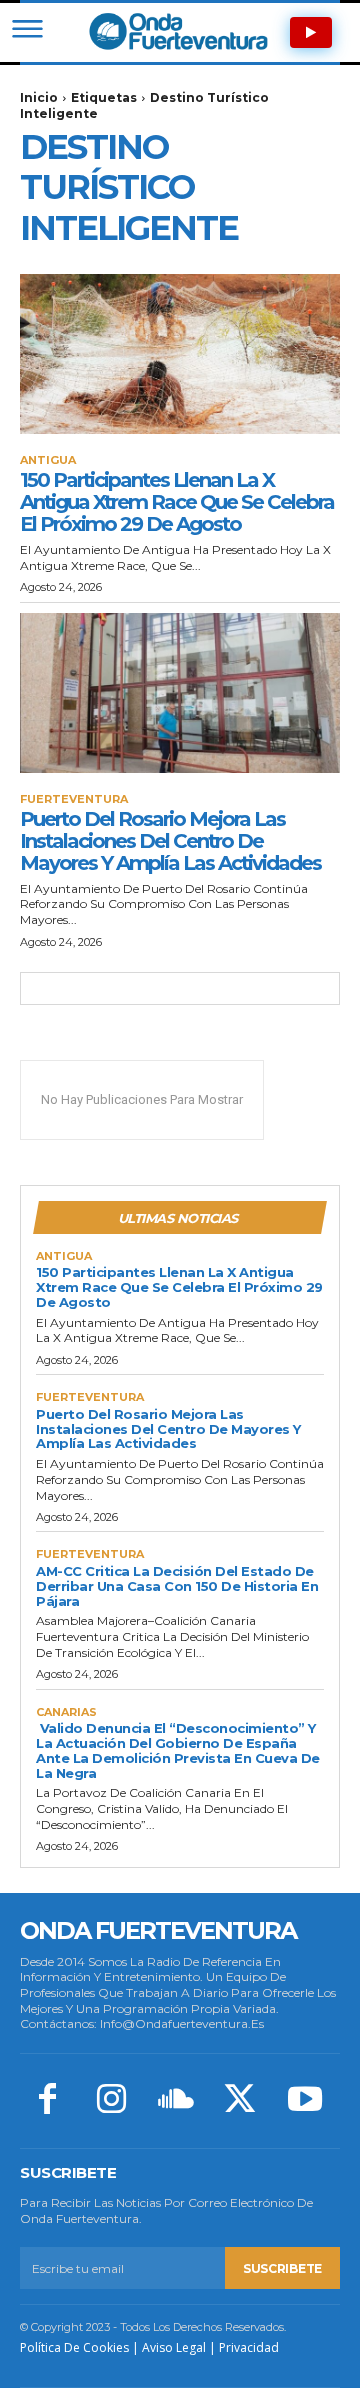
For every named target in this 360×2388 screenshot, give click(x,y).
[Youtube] (305, 2101)
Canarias (66, 1712)
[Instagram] (111, 2101)
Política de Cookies (74, 2347)
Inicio (39, 97)
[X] (240, 2101)
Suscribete (282, 2268)
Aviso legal (174, 2347)
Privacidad (249, 2347)
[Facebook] (47, 2101)
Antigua (48, 460)
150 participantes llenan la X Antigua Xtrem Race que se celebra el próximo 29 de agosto (177, 502)
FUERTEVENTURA (74, 799)
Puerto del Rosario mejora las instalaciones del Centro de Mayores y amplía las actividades (170, 841)
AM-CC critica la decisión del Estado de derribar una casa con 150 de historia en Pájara (177, 1586)
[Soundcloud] (176, 2101)
